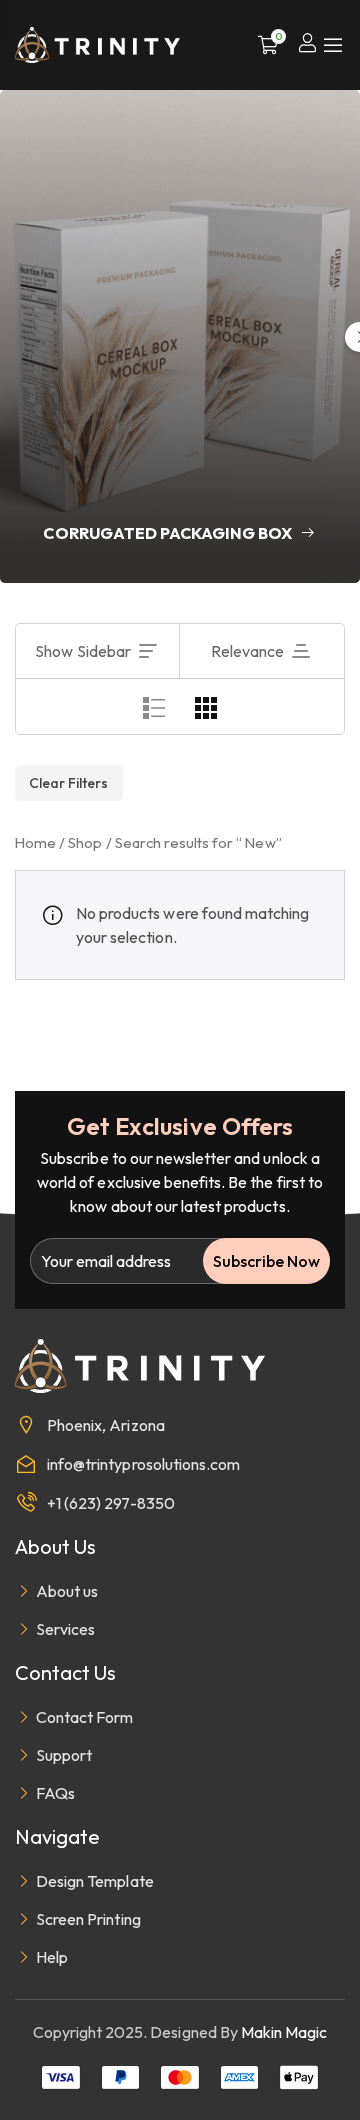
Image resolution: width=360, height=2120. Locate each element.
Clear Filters (69, 783)
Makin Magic (284, 2032)
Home (35, 842)
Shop (85, 842)
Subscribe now (266, 1261)
